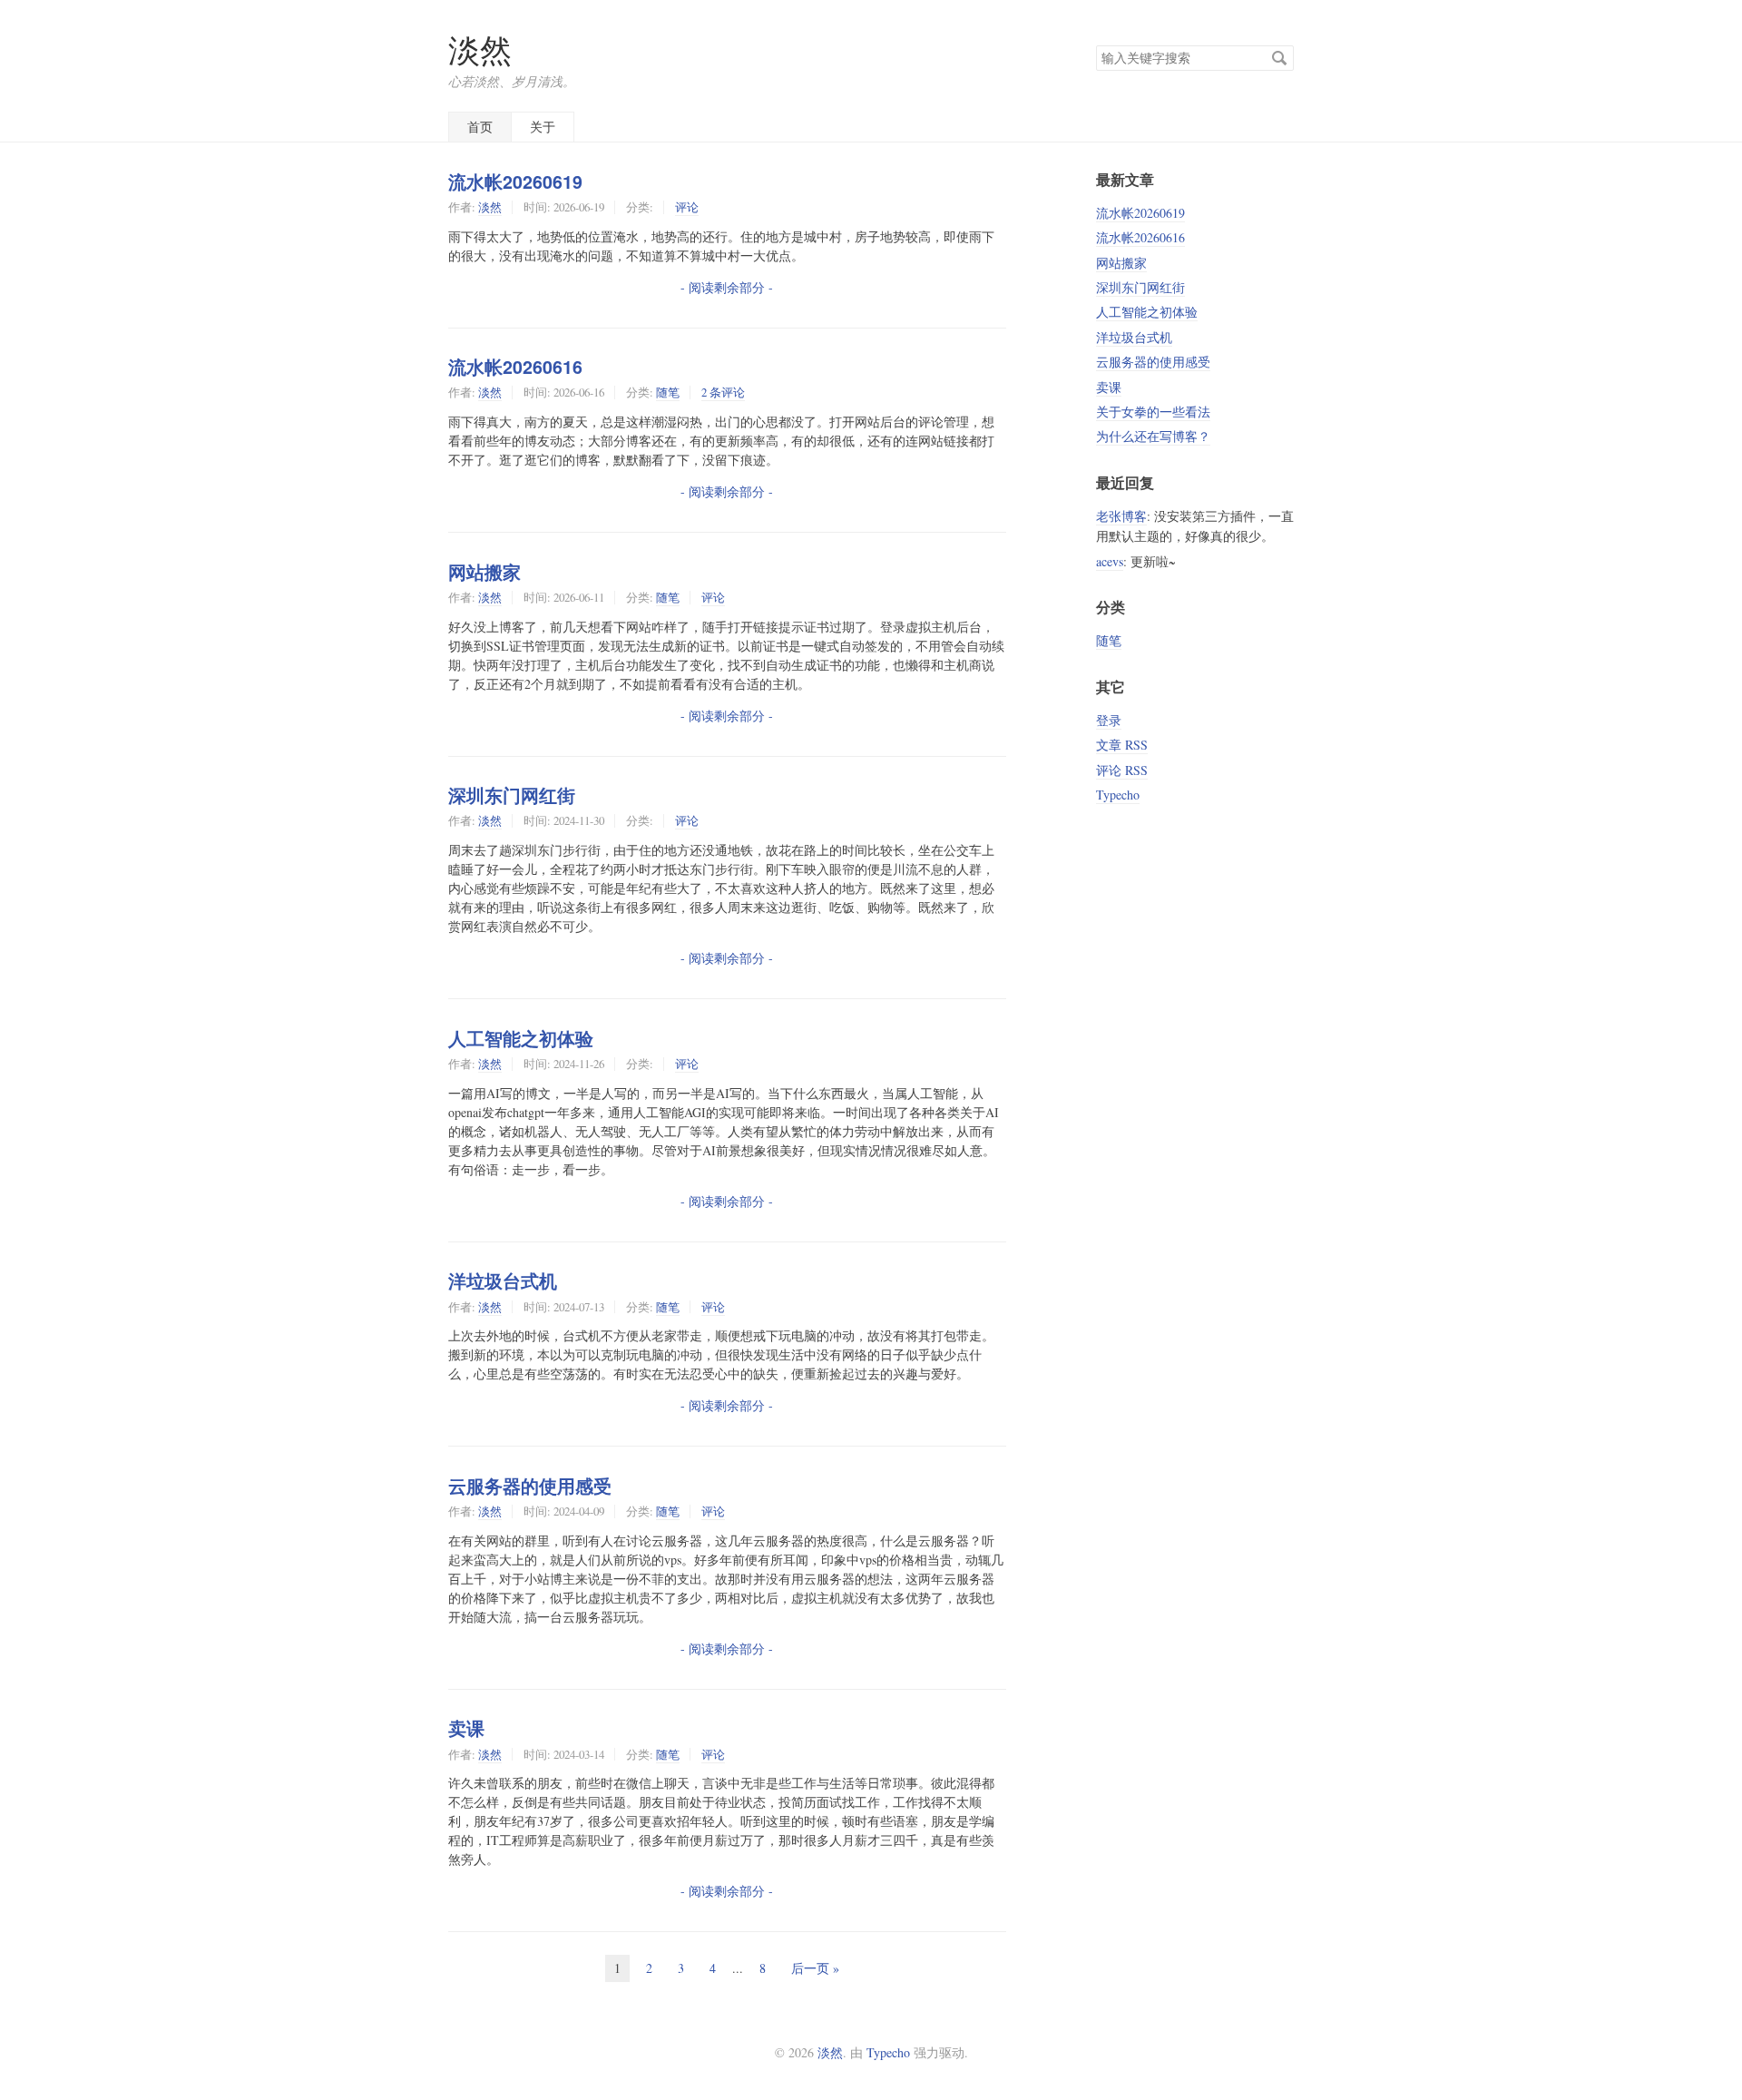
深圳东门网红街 (512, 795)
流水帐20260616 (515, 367)
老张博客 (1121, 516)
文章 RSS (1122, 745)
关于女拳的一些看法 (1153, 412)
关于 (543, 127)
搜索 (1279, 58)
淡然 (480, 49)
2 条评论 (723, 392)
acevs (1110, 561)
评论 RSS (1122, 770)
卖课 (466, 1728)
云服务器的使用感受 (530, 1486)
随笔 (668, 392)
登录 (1109, 720)
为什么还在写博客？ (1153, 436)
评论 (687, 207)
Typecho (1118, 795)
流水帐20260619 (515, 182)
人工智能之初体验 (521, 1038)
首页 (480, 127)
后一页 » (815, 1968)
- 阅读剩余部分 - (727, 287)
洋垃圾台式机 (503, 1281)
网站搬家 (484, 572)
